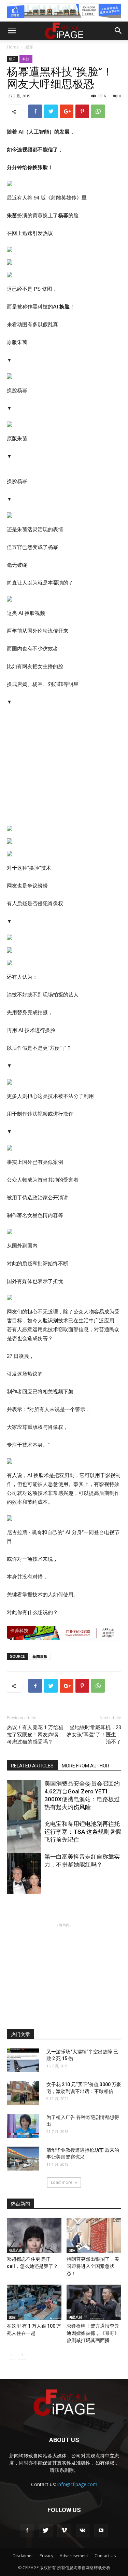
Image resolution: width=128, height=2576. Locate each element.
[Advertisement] (64, 1971)
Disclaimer (23, 2556)
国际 (72, 2250)
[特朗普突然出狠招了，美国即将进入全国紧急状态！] (94, 2235)
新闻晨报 (40, 1656)
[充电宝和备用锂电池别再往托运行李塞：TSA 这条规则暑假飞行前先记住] (24, 1846)
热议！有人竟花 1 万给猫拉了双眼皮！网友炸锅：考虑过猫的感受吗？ (35, 1735)
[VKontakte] (83, 2531)
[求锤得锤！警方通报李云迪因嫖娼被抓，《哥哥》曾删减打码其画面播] (94, 2302)
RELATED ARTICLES (32, 1766)
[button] (118, 31)
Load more (62, 2182)
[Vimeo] (64, 2531)
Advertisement (74, 2556)
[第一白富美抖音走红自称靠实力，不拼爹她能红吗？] (24, 1878)
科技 (26, 59)
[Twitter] (46, 2531)
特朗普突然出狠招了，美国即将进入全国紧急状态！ (93, 2266)
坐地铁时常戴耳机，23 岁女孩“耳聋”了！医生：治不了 (94, 1735)
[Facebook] (27, 2531)
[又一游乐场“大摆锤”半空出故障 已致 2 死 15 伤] (23, 2060)
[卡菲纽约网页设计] (64, 1633)
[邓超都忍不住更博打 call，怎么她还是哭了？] (34, 2235)
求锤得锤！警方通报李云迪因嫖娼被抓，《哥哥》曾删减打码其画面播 (93, 2333)
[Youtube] (101, 2531)
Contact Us (105, 2556)
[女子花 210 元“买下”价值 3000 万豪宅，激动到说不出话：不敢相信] (23, 2093)
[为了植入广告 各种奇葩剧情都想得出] (23, 2126)
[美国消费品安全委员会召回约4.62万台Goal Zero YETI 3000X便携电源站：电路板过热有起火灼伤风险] (24, 1805)
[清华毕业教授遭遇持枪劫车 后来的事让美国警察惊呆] (23, 2159)
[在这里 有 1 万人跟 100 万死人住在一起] (34, 2302)
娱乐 (29, 47)
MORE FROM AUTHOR (86, 1766)
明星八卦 (16, 2250)
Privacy (46, 2556)
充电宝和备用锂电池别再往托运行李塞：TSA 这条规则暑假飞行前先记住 (83, 1832)
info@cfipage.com (77, 2484)
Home (13, 47)
